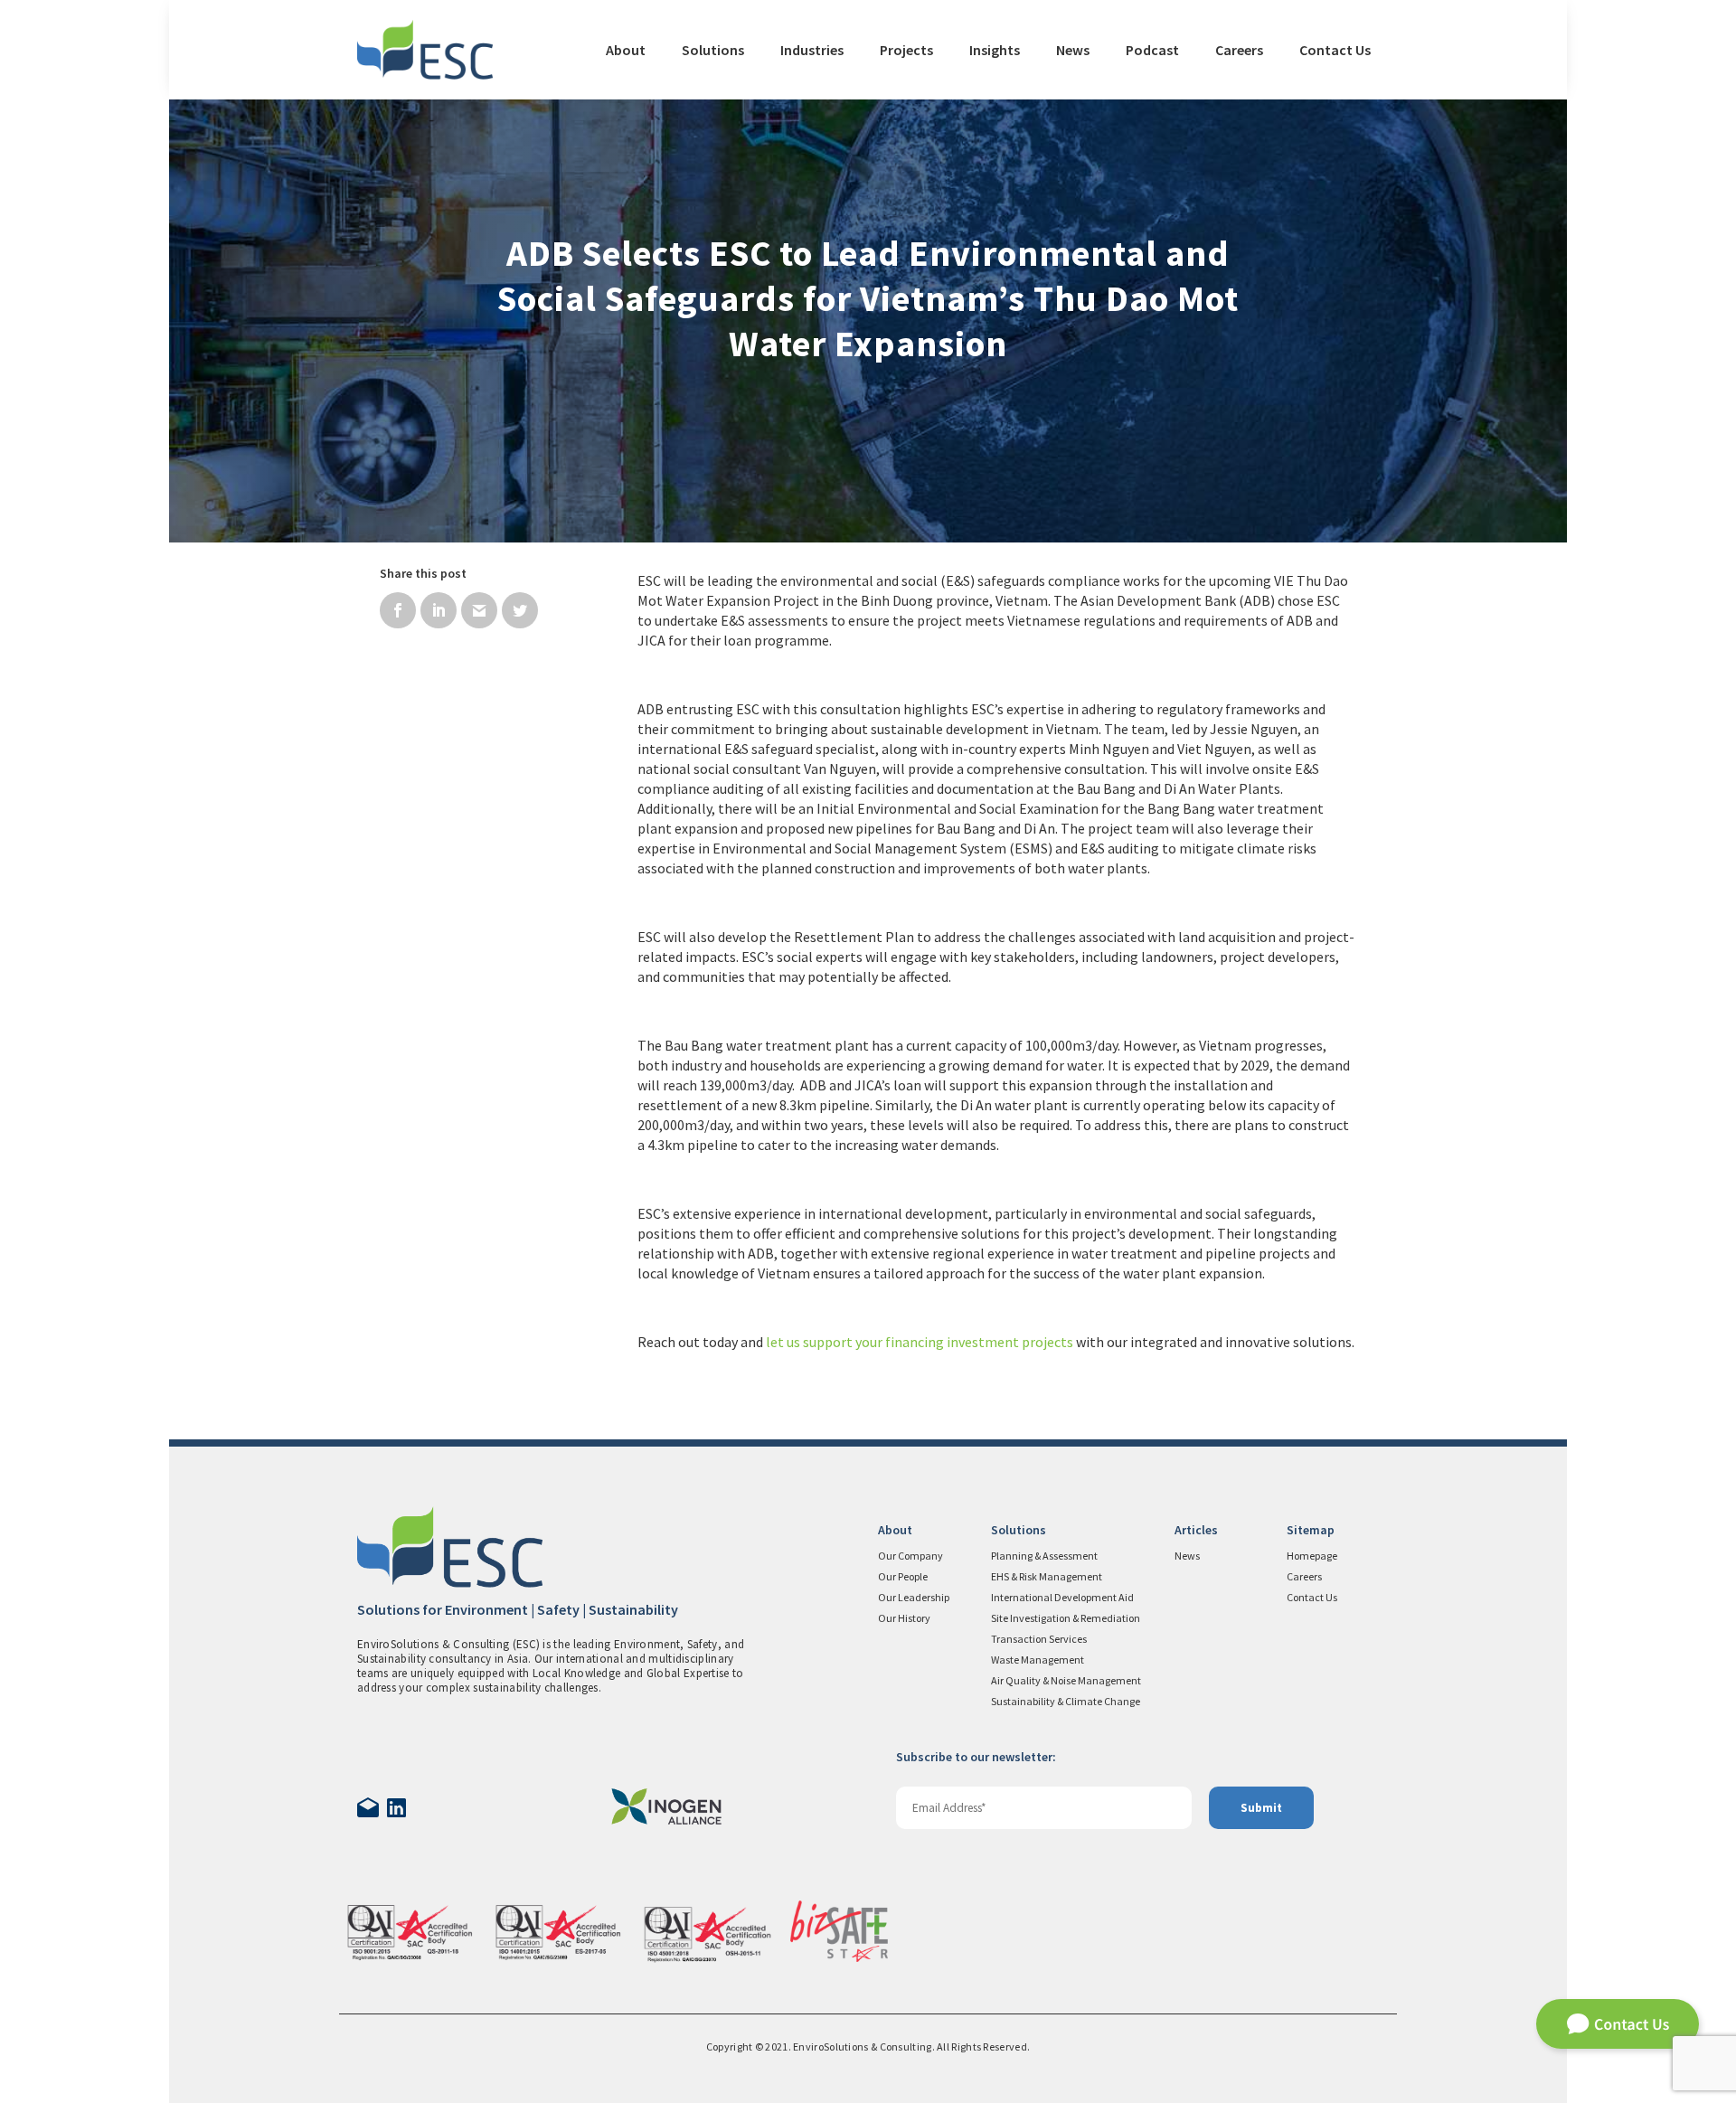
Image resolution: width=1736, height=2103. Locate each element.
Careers (1239, 50)
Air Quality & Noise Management (1066, 1680)
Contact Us (1335, 50)
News (1073, 50)
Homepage (1312, 1556)
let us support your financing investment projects (920, 1342)
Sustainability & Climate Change (1066, 1701)
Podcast (1152, 50)
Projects (906, 50)
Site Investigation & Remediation (1066, 1618)
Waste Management (1038, 1660)
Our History (904, 1618)
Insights (995, 50)
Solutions (713, 50)
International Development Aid (1062, 1597)
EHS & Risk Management (1047, 1576)
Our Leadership (914, 1597)
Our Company (910, 1556)
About (626, 50)
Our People (903, 1576)
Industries (812, 50)
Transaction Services (1039, 1639)
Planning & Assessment (1044, 1556)
